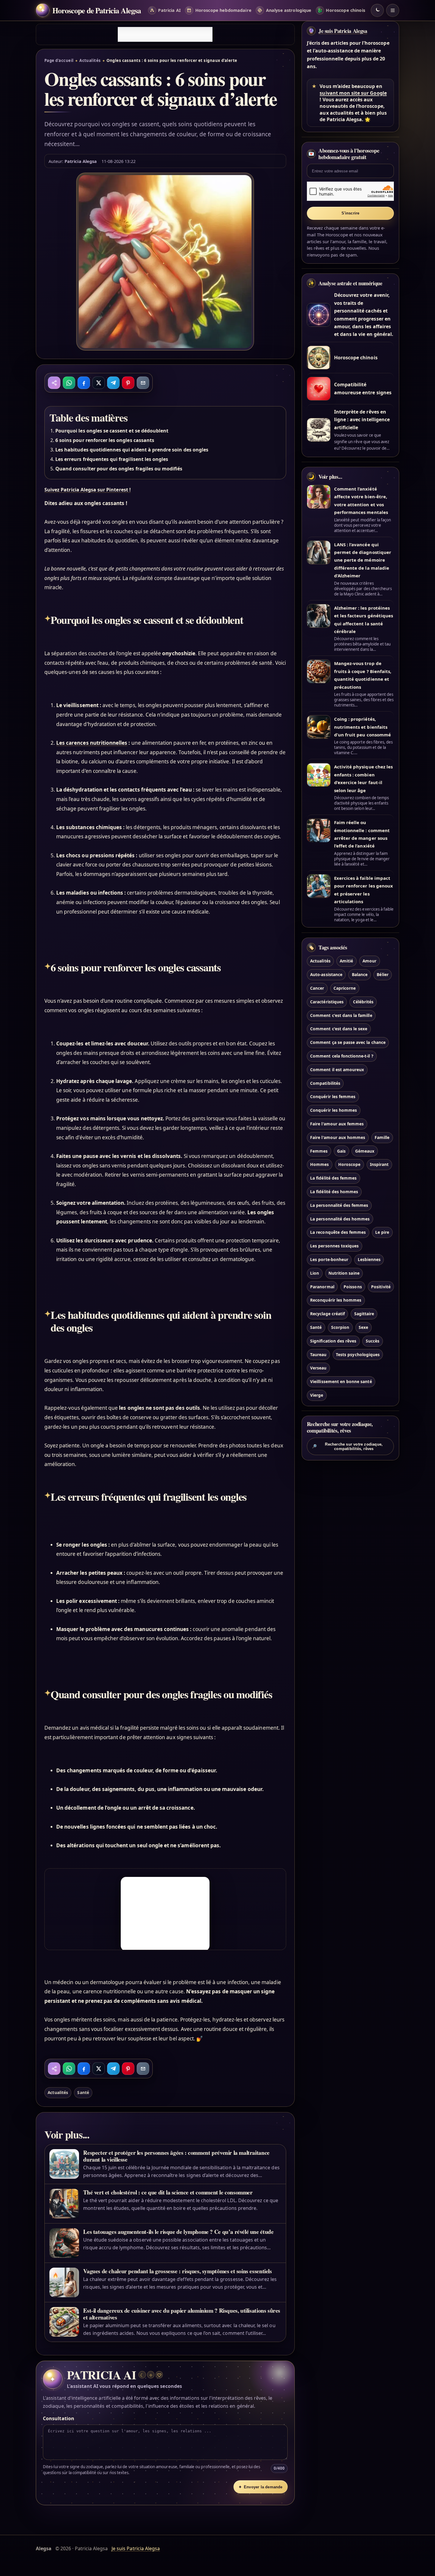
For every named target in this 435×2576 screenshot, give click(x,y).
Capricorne (345, 988)
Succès (373, 1341)
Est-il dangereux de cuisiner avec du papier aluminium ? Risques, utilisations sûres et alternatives (182, 2314)
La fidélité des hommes (334, 1191)
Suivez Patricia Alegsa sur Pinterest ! (88, 490)
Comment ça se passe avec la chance (348, 1042)
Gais (341, 1151)
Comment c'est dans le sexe (339, 1029)
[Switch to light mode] (377, 10)
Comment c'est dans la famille (341, 1015)
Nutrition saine (344, 1273)
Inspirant (379, 1164)
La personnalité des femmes (339, 1205)
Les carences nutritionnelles (92, 743)
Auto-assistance (326, 974)
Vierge (317, 1395)
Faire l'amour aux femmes (337, 1123)
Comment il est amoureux (337, 1069)
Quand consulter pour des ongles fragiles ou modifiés (119, 469)
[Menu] (393, 10)
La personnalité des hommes (340, 1219)
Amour (369, 961)
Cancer (317, 988)
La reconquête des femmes (338, 1232)
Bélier (382, 974)
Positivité (381, 1286)
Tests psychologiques (358, 1354)
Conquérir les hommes (333, 1110)
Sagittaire (364, 1314)
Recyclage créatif (327, 1314)
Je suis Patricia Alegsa (343, 31)
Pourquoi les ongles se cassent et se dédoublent (112, 431)
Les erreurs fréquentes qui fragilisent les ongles (112, 459)
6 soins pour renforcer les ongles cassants (105, 440)
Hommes (319, 1164)
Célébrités (363, 1001)
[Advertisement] (165, 34)
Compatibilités (325, 1083)
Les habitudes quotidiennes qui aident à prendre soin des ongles (132, 450)
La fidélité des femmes (333, 1178)
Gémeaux (365, 1151)
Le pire (382, 1232)
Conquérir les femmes (333, 1096)
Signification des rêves (333, 1341)
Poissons (353, 1286)
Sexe (363, 1327)
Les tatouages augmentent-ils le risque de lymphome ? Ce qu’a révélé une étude (178, 2232)
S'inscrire (351, 213)
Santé (83, 2092)
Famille (382, 1137)
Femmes (319, 1151)
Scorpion (340, 1327)
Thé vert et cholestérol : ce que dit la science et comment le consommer (168, 2192)
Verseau (318, 1368)
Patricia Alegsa (81, 161)
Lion (315, 1273)
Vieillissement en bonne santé (341, 1381)
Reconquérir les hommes (336, 1300)
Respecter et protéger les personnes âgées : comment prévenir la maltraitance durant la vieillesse (176, 2156)
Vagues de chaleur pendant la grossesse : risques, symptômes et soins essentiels (177, 2271)
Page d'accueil (59, 60)
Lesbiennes (369, 1259)
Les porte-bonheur (329, 1259)
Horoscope (349, 1164)
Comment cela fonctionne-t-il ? (342, 1056)
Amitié (346, 961)
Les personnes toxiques (334, 1246)
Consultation (59, 2418)
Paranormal (322, 1286)
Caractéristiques (327, 1001)
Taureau (318, 1354)
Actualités (90, 60)
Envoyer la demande (260, 2487)
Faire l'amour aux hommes (338, 1137)
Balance (360, 974)
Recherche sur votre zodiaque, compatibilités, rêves (347, 1446)
